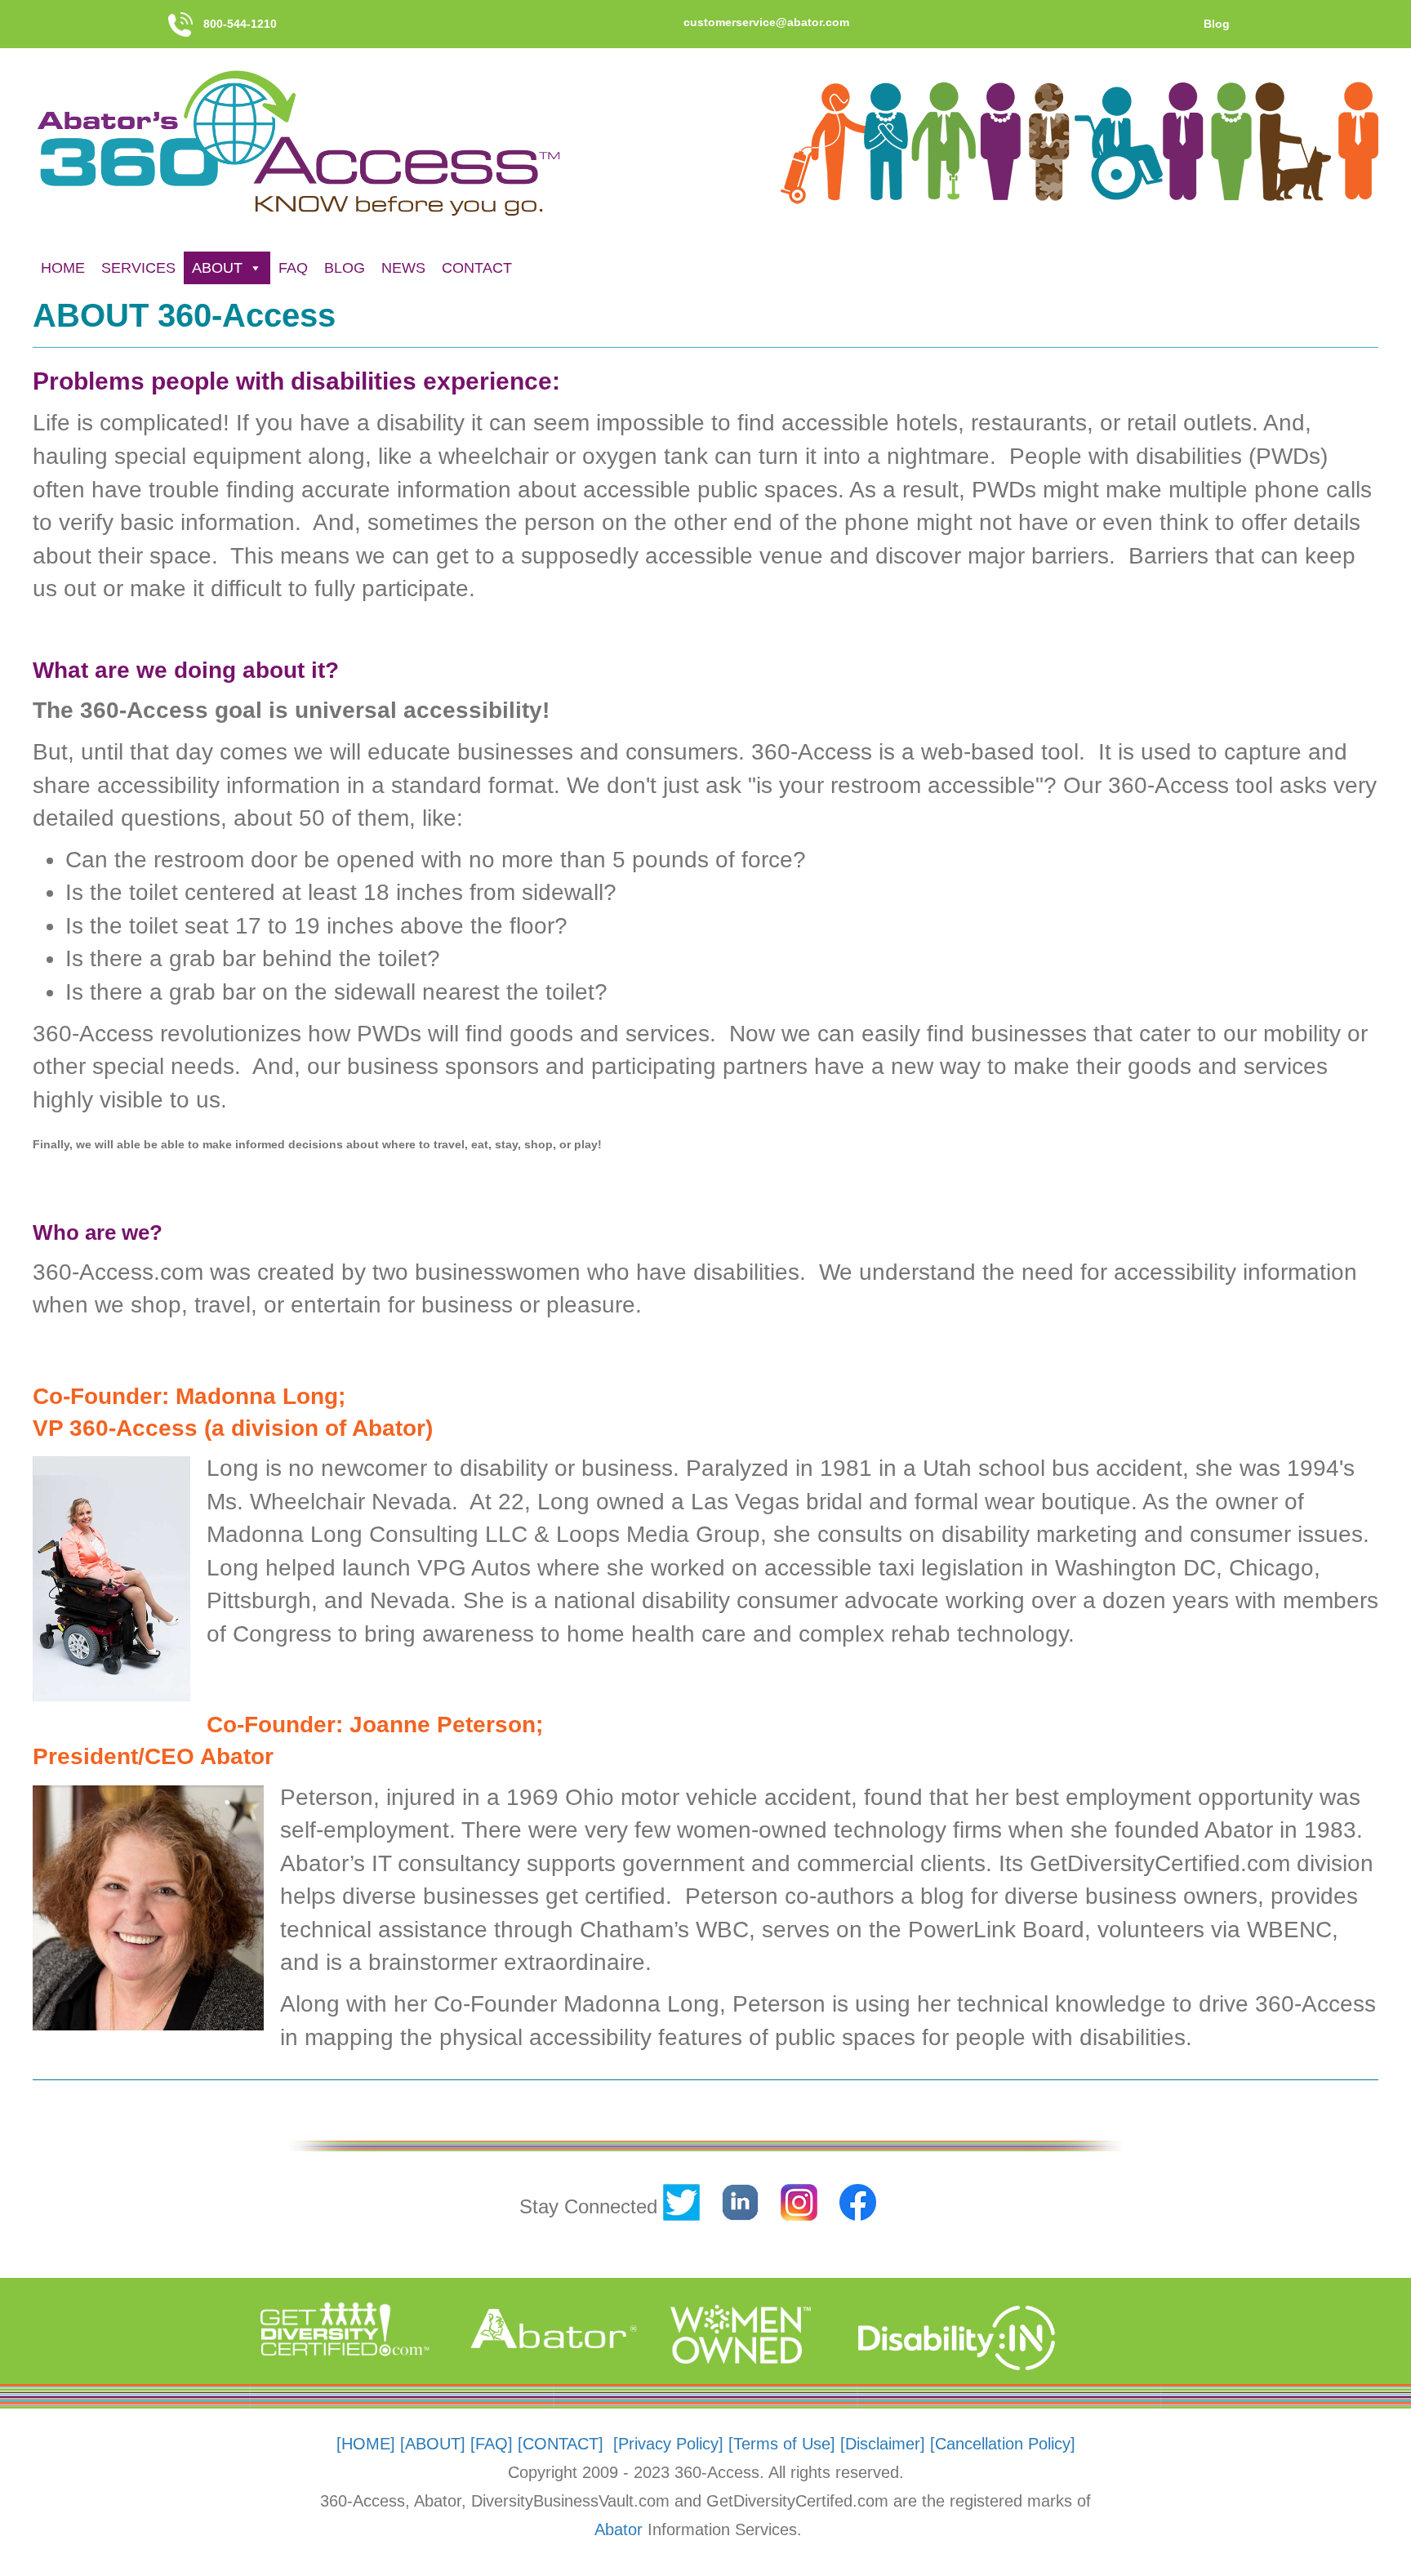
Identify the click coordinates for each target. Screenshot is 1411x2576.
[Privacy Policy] (668, 2444)
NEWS (403, 268)
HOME (63, 268)
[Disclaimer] (883, 2444)
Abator (619, 2529)
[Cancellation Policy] (1003, 2444)
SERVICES (138, 268)
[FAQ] (492, 2444)
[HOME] (366, 2444)
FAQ (293, 268)
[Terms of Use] (782, 2444)
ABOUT (217, 268)
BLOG (345, 268)
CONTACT (477, 268)
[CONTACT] (561, 2444)
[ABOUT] (433, 2444)
